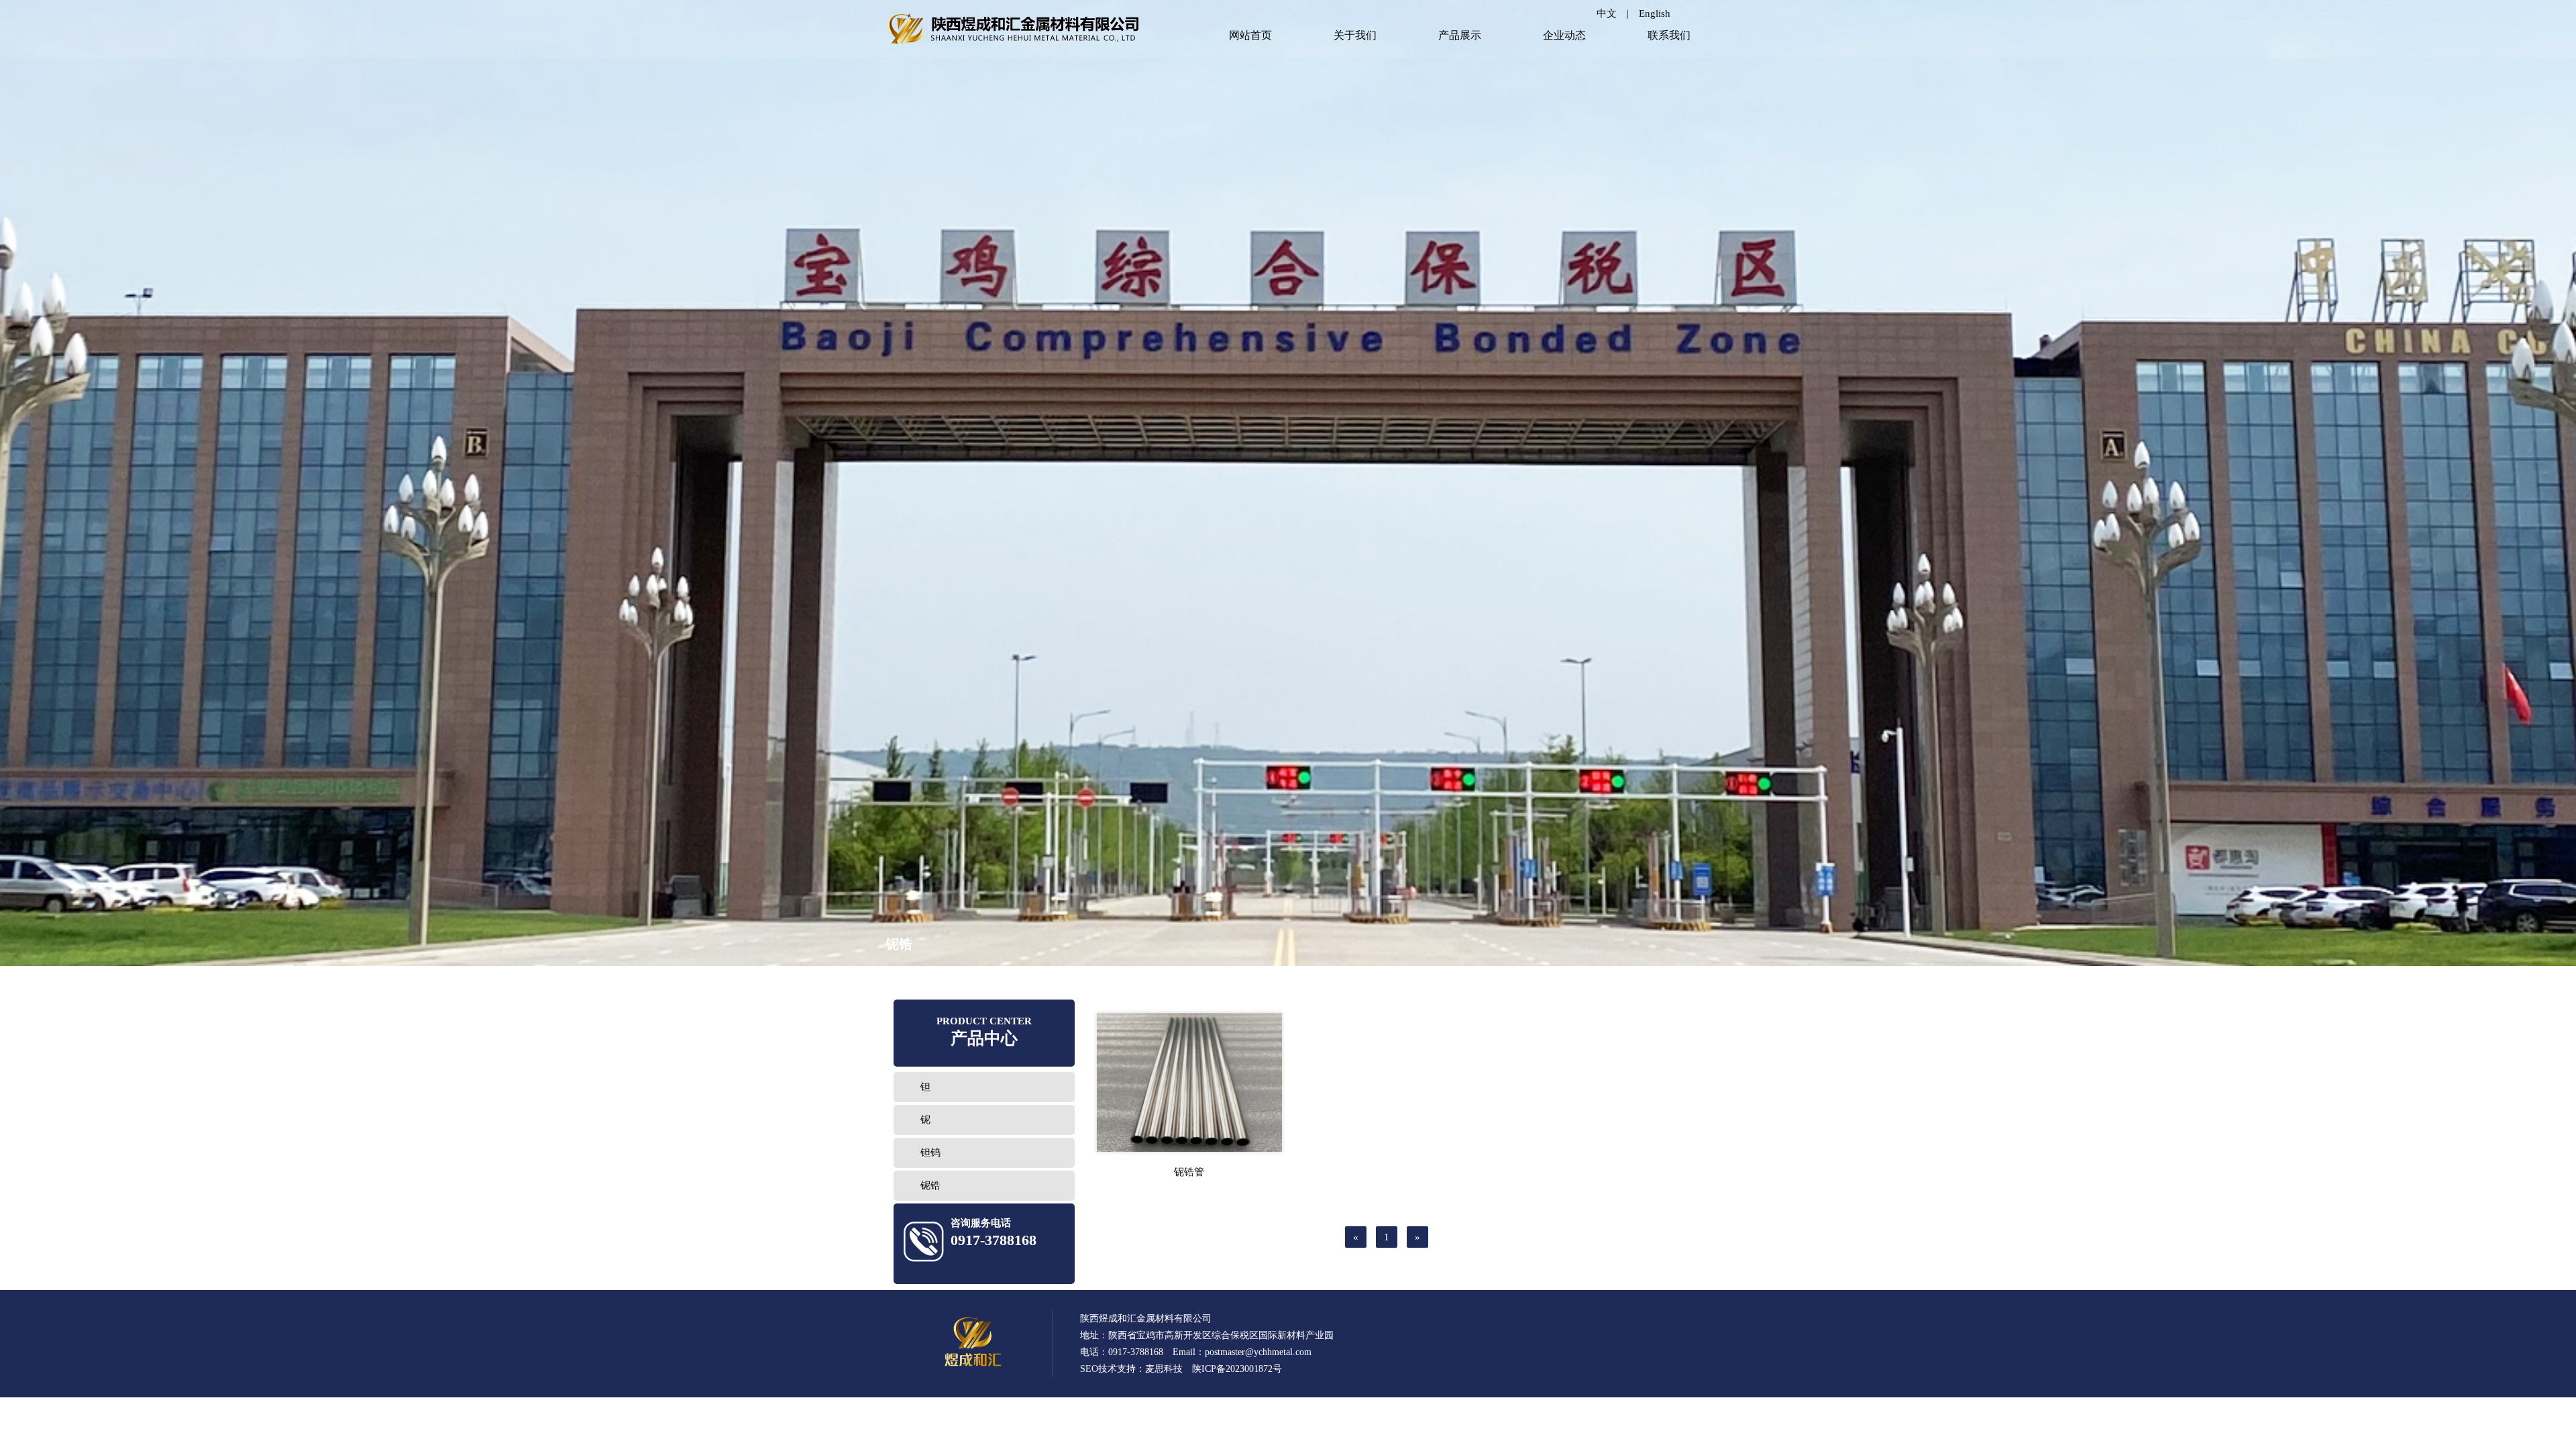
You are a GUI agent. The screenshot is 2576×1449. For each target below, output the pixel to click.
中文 (1607, 13)
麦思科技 (1164, 1369)
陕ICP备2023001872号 (1237, 1369)
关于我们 (1355, 35)
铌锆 (930, 1185)
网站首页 (1250, 35)
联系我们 (1669, 35)
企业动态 (1564, 35)
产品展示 (1460, 35)
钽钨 (930, 1152)
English (1655, 13)
